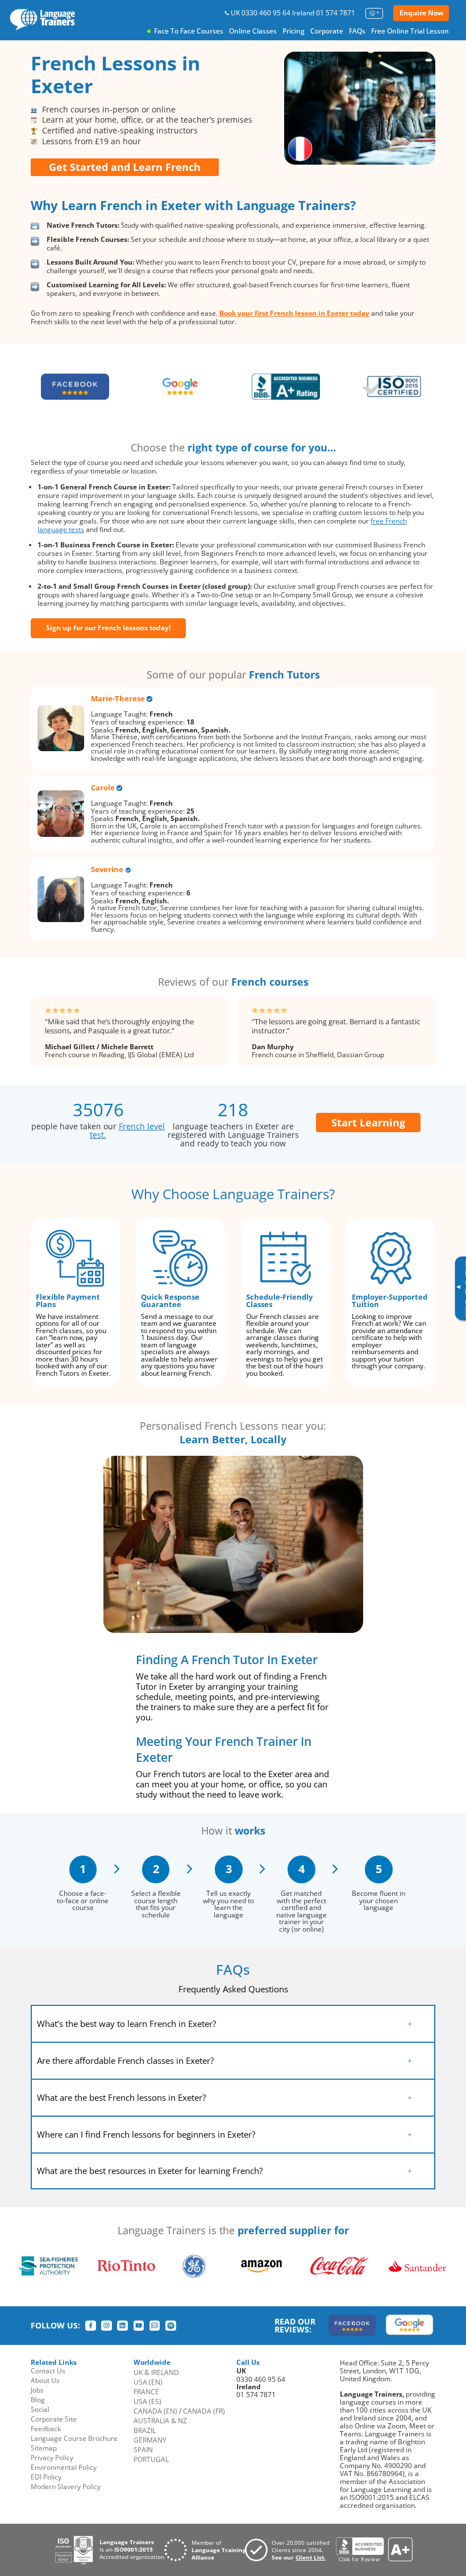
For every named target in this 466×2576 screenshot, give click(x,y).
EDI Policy (46, 2477)
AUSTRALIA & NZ (160, 2421)
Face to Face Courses (189, 31)
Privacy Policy (52, 2458)
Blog (38, 2400)
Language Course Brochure (74, 2438)
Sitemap (44, 2448)
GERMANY (150, 2440)
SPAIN (143, 2450)
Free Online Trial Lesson (410, 31)
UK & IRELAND (156, 2372)
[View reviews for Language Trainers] (374, 2550)
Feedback (46, 2429)
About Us (45, 2380)
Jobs (37, 2390)
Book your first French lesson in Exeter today (294, 313)
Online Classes (253, 31)
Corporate (327, 31)
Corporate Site (54, 2419)
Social (40, 2409)
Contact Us (48, 2371)
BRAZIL (145, 2430)
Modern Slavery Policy (66, 2487)
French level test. (127, 1130)
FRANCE (146, 2392)
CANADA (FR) (204, 2411)
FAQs (357, 31)
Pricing (294, 31)
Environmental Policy (64, 2467)
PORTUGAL (151, 2459)
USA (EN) (148, 2382)
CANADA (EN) (155, 2411)
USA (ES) (147, 2401)
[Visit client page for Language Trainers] (290, 2550)
